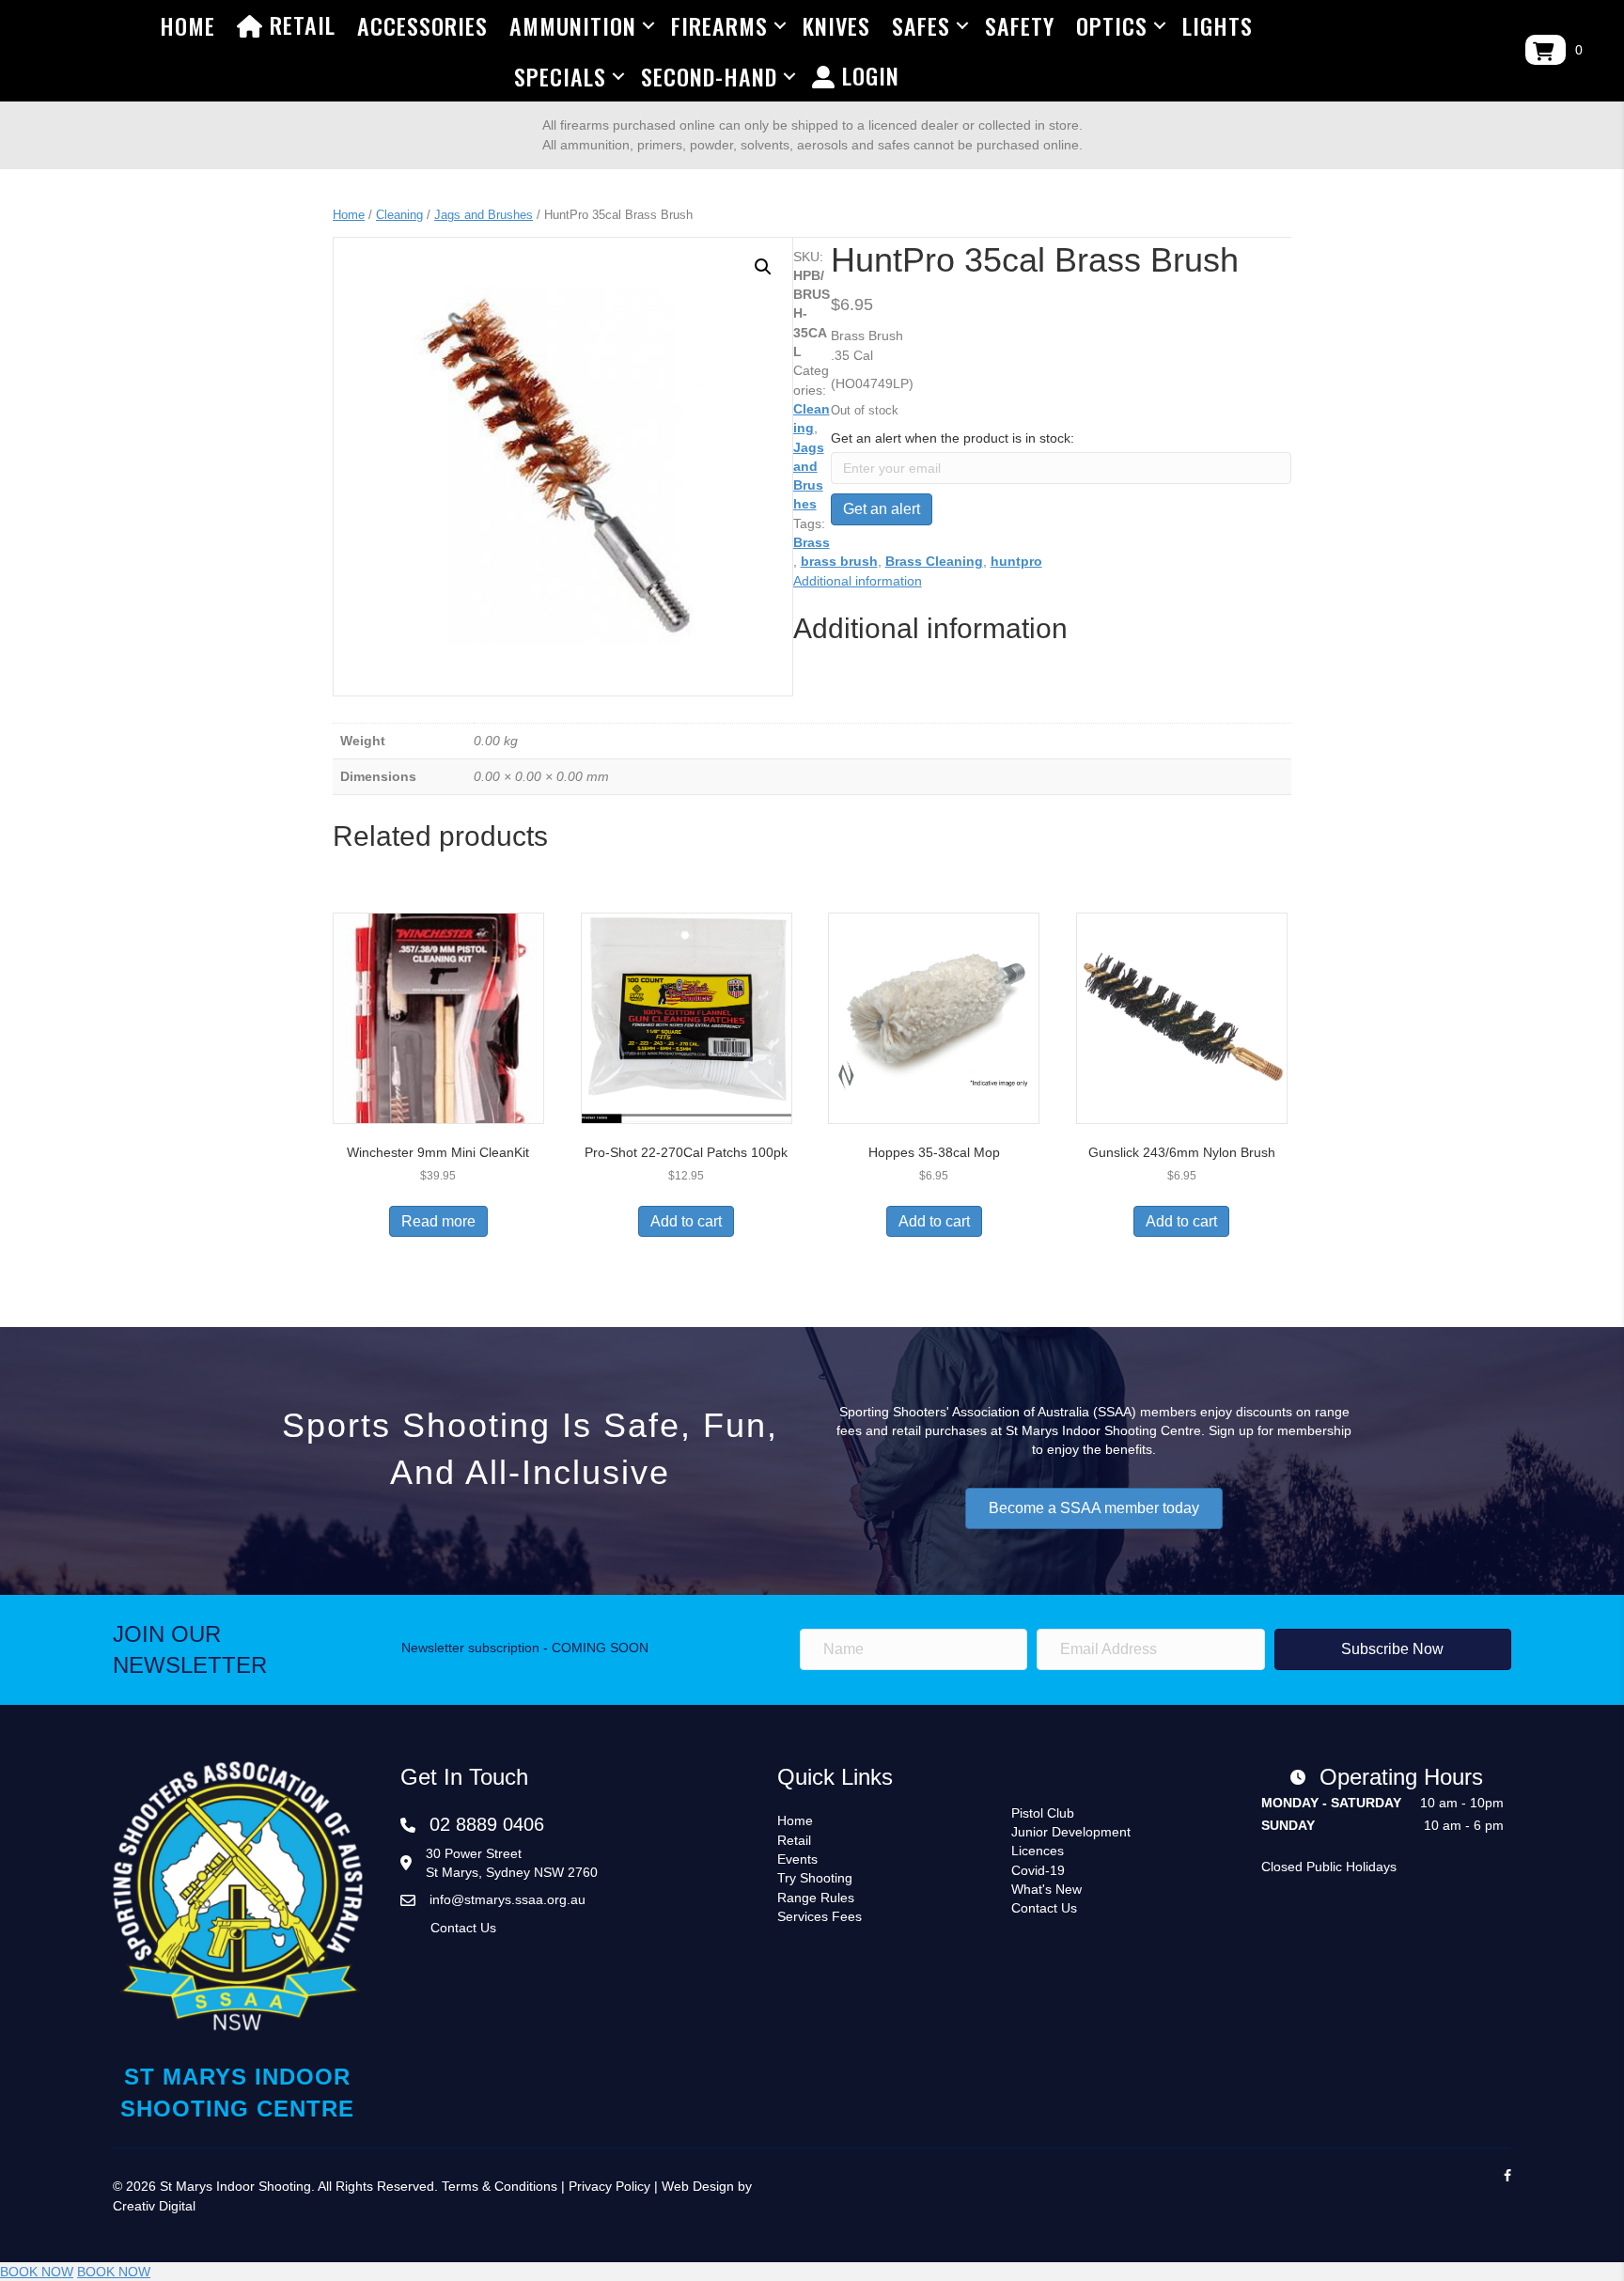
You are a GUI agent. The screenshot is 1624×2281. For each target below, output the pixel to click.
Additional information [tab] (858, 581)
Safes (921, 25)
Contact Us (463, 1928)
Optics (1112, 25)
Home (187, 25)
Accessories (422, 25)
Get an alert (882, 509)
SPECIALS (560, 76)
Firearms (719, 25)
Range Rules (816, 1898)
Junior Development (1071, 1832)
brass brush (839, 561)
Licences (1038, 1851)
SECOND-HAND (709, 76)
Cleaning (399, 215)
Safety (1020, 25)
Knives (836, 25)
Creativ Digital (154, 2206)
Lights (1218, 25)
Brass (812, 542)
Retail (299, 24)
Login (867, 75)
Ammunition (573, 25)
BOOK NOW (37, 2272)
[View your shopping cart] (1546, 50)
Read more (438, 1221)
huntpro (1016, 561)
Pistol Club (1043, 1813)
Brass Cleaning (934, 561)
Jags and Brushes (484, 215)
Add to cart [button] (686, 1221)
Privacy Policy (609, 2186)
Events (797, 1859)
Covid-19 (1038, 1870)
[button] (763, 267)
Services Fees (820, 1916)
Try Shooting (815, 1878)
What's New (1046, 1889)
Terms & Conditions (500, 2186)
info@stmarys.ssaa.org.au (507, 1899)
